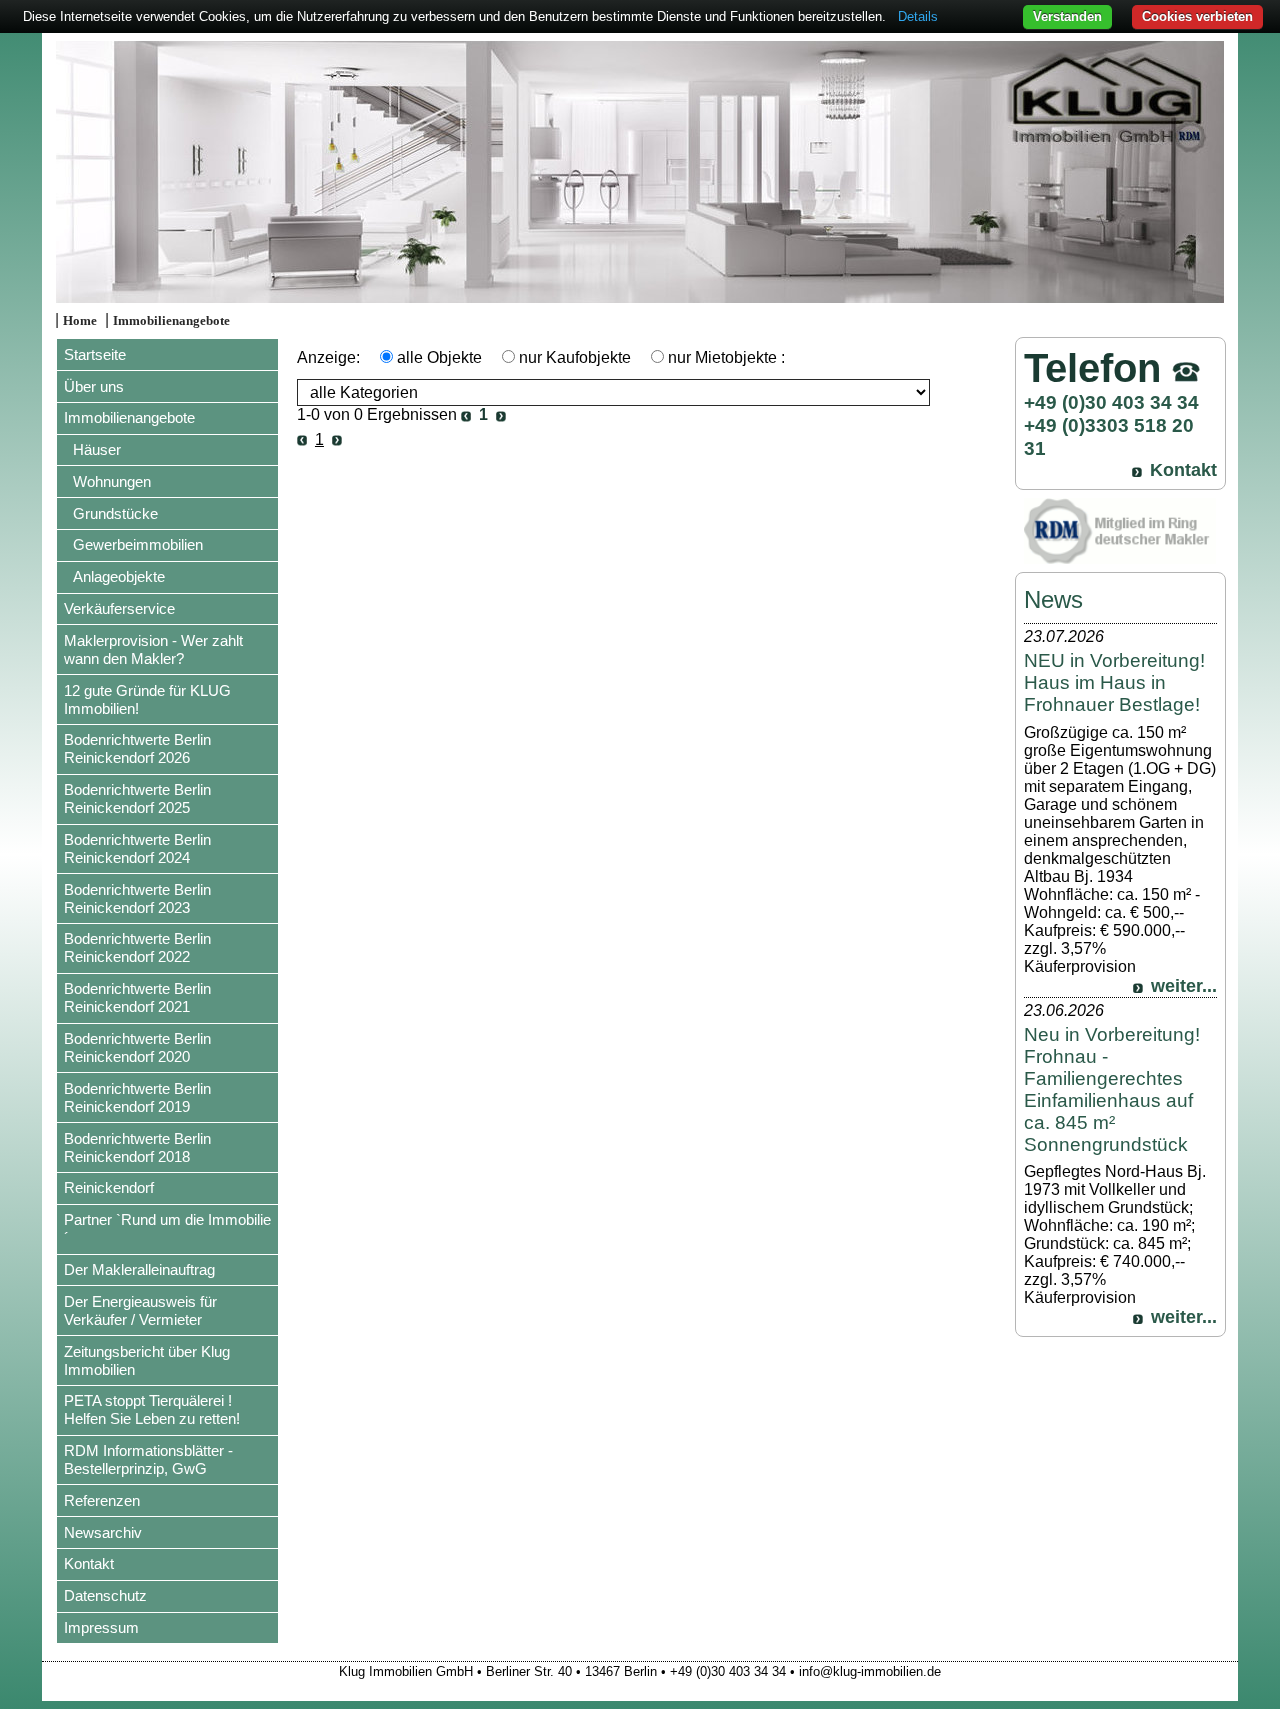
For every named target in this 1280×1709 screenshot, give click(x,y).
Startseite (95, 354)
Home (80, 321)
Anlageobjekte (119, 576)
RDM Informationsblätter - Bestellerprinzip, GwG (148, 1459)
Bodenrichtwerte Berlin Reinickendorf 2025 (137, 798)
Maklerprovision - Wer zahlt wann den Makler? (153, 649)
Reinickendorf (109, 1187)
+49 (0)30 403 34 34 (1111, 402)
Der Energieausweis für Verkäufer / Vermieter (140, 1310)
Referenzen (102, 1500)
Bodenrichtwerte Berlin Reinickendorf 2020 (137, 1047)
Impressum (101, 1627)
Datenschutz (105, 1595)
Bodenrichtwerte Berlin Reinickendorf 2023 (137, 898)
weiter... (1184, 986)
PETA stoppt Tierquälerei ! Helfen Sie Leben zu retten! (152, 1409)
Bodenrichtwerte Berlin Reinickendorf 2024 (137, 848)
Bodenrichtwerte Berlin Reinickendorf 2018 (137, 1147)
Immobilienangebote (171, 321)
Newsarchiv (103, 1532)
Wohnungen (112, 481)
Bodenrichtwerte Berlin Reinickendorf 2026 (137, 748)
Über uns (94, 386)
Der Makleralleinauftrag (139, 1269)
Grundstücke (115, 513)
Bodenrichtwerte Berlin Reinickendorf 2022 (137, 947)
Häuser (97, 449)
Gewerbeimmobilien (138, 544)
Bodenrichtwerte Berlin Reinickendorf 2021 (137, 997)
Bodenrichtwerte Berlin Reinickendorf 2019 (137, 1097)
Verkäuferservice (119, 608)
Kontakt (89, 1563)
